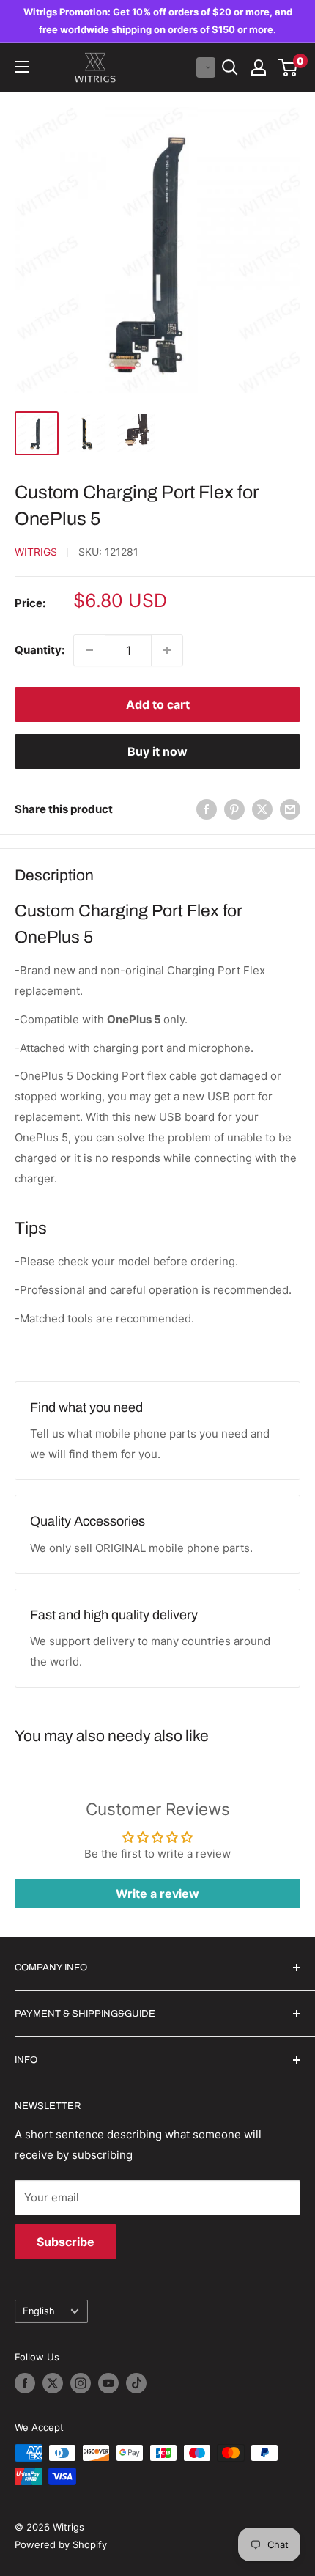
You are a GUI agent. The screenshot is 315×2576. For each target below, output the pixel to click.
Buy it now (157, 751)
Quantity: (40, 650)
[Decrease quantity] (89, 650)
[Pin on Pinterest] (234, 809)
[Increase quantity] (167, 650)
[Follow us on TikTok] (136, 2383)
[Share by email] (290, 809)
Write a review (157, 1894)
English (39, 2311)
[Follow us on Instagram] (81, 2383)
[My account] (259, 67)
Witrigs (36, 552)
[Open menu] (22, 67)
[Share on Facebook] (207, 809)
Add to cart (158, 704)
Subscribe (66, 2242)
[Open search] (230, 67)
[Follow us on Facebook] (25, 2383)
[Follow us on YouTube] (108, 2383)
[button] (206, 67)
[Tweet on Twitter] (262, 809)
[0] (288, 67)
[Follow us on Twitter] (53, 2383)
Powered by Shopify (61, 2544)
